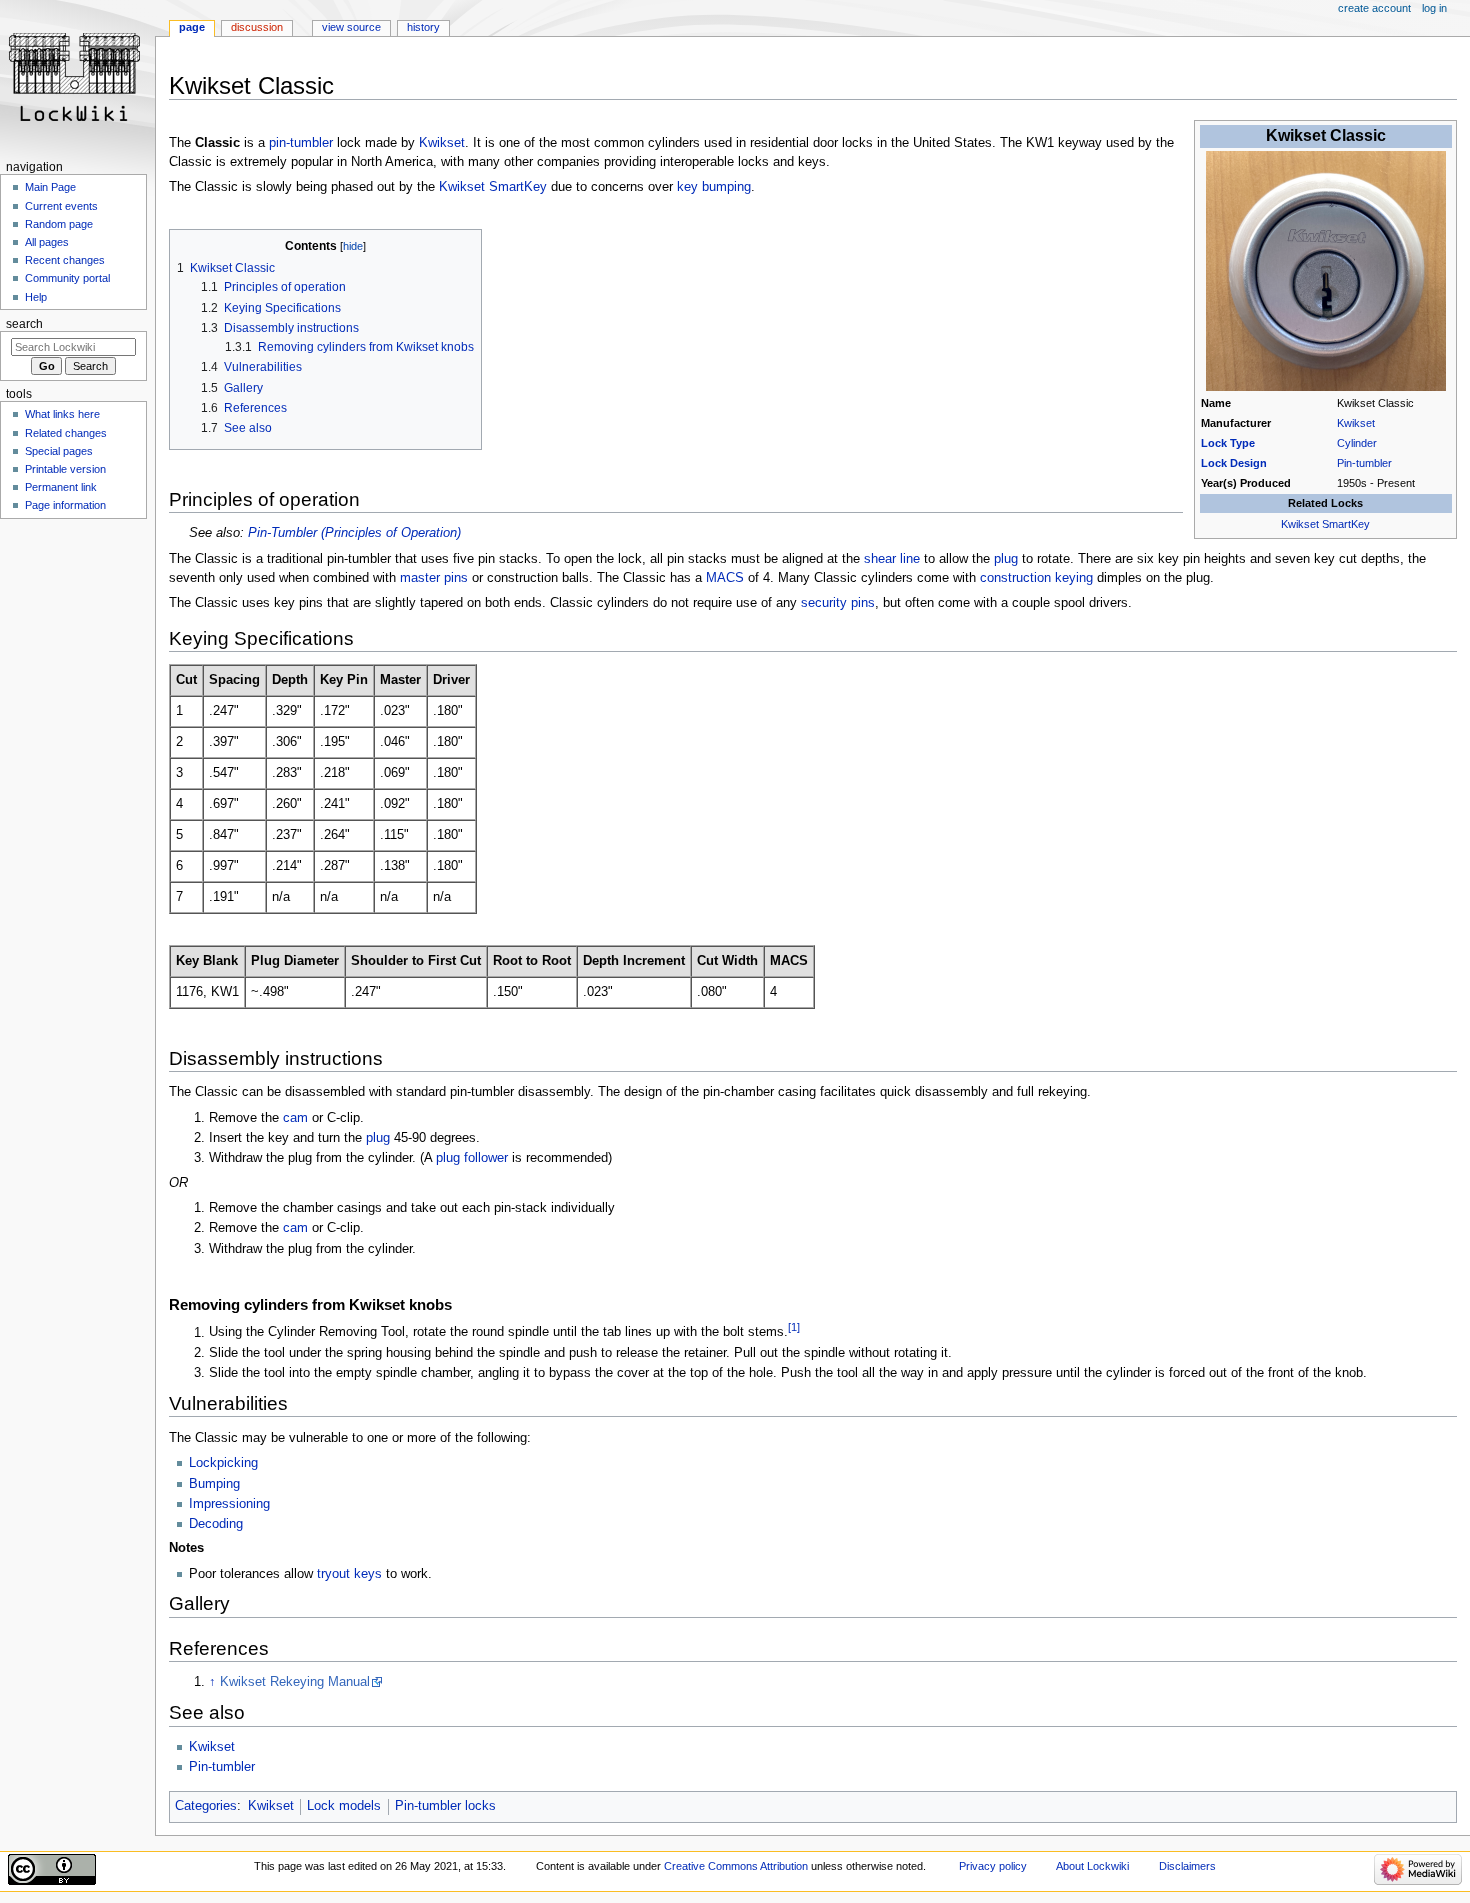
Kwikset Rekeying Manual (295, 1682)
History (423, 27)
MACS (725, 578)
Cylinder (1357, 443)
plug (1006, 559)
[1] (794, 1327)
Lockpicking (223, 1463)
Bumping (214, 1484)
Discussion (257, 27)
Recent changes (65, 260)
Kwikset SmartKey (1325, 524)
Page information (65, 505)
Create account (1374, 8)
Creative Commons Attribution (736, 1866)
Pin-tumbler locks (445, 1806)
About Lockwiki (1092, 1866)
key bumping (714, 187)
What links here (62, 414)
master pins (434, 578)
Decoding (216, 1524)
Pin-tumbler (1364, 463)
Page (192, 27)
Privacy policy (993, 1866)
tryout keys (349, 1574)
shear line (892, 559)
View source (351, 27)
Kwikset (1356, 423)
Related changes (66, 433)
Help (36, 297)
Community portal (67, 278)
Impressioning (229, 1504)
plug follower (472, 1158)
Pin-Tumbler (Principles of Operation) (354, 533)
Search (24, 324)
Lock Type (1228, 443)
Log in (1434, 8)
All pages (47, 242)
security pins (838, 603)
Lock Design (1234, 463)
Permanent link (61, 487)
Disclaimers (1187, 1866)
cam (295, 1118)
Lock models (344, 1806)
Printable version (65, 469)
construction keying (1036, 578)
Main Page (50, 187)
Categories (206, 1806)
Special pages (59, 451)
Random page (59, 224)
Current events (61, 206)
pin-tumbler (301, 143)
